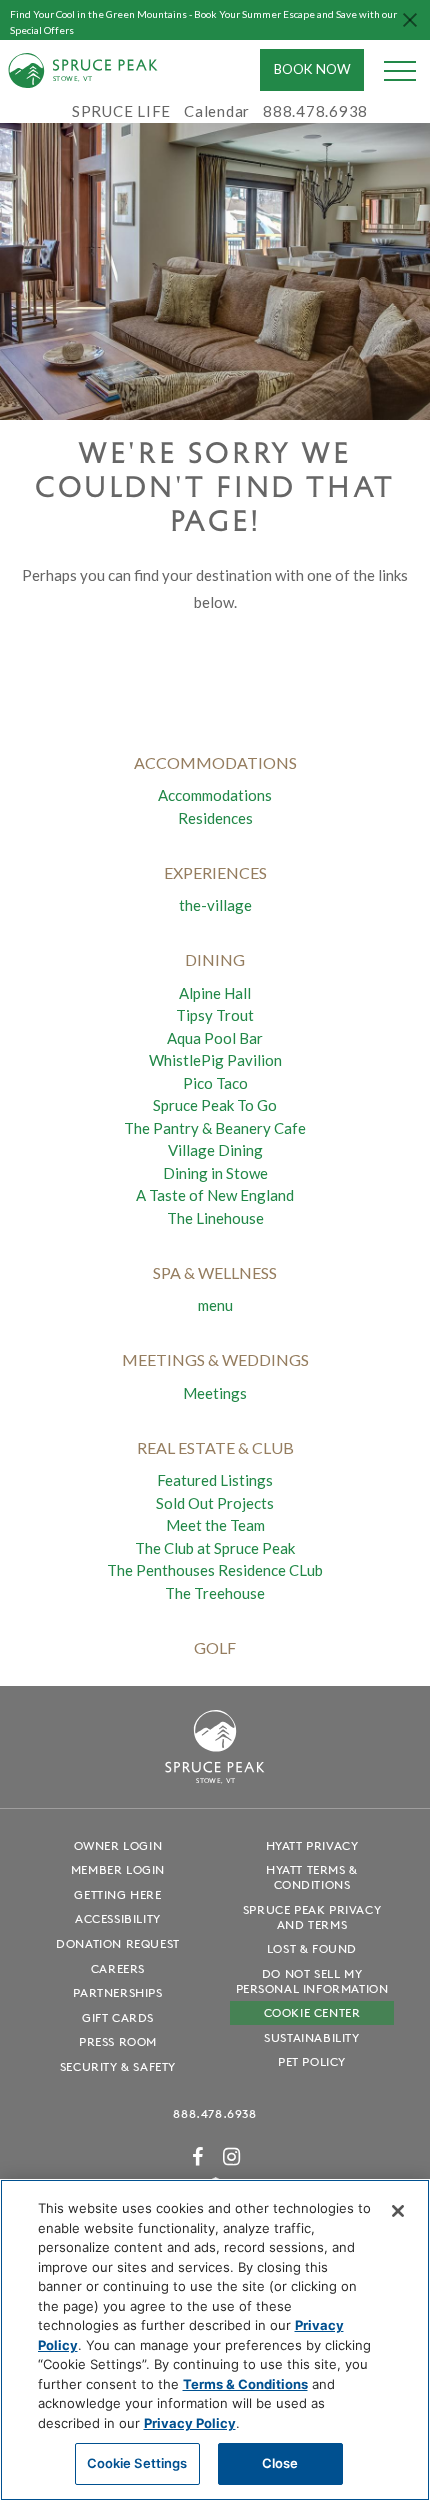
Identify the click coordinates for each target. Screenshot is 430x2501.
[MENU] (400, 70)
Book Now (312, 69)
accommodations (215, 762)
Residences (215, 818)
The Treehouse (215, 1593)
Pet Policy (312, 2061)
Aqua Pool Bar (215, 1038)
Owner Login (118, 1845)
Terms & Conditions (245, 2384)
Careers (118, 1968)
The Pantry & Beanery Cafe (215, 1128)
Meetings (215, 1393)
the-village (215, 905)
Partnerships (117, 1992)
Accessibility (118, 1918)
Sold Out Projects (215, 1503)
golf (215, 1647)
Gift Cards (118, 2017)
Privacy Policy (190, 2423)
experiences (215, 872)
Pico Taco (215, 1083)
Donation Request (118, 1943)
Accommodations (215, 795)
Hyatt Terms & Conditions (312, 1877)
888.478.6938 (214, 2113)
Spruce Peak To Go (215, 1105)
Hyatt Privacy (312, 1845)
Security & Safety (118, 2066)
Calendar (217, 111)
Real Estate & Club (215, 1447)
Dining (215, 959)
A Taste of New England (215, 1195)
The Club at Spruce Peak (215, 1548)
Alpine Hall (215, 993)
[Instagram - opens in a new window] (232, 2156)
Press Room (118, 2041)
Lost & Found (312, 1948)
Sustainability (311, 2037)
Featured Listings (215, 1480)
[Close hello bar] (410, 20)
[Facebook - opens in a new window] (198, 2156)
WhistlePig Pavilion (215, 1060)
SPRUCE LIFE (121, 111)
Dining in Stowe (215, 1173)
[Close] (398, 2211)
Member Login (118, 1869)
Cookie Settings (137, 2463)
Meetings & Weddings (215, 1359)
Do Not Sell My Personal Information (312, 1981)
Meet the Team (215, 1525)
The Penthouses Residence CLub (215, 1570)
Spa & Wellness (215, 1272)
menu (215, 1305)
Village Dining (215, 1150)
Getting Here (117, 1894)
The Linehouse (215, 1218)
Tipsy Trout (215, 1015)
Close (280, 2463)
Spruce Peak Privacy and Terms (312, 1917)
